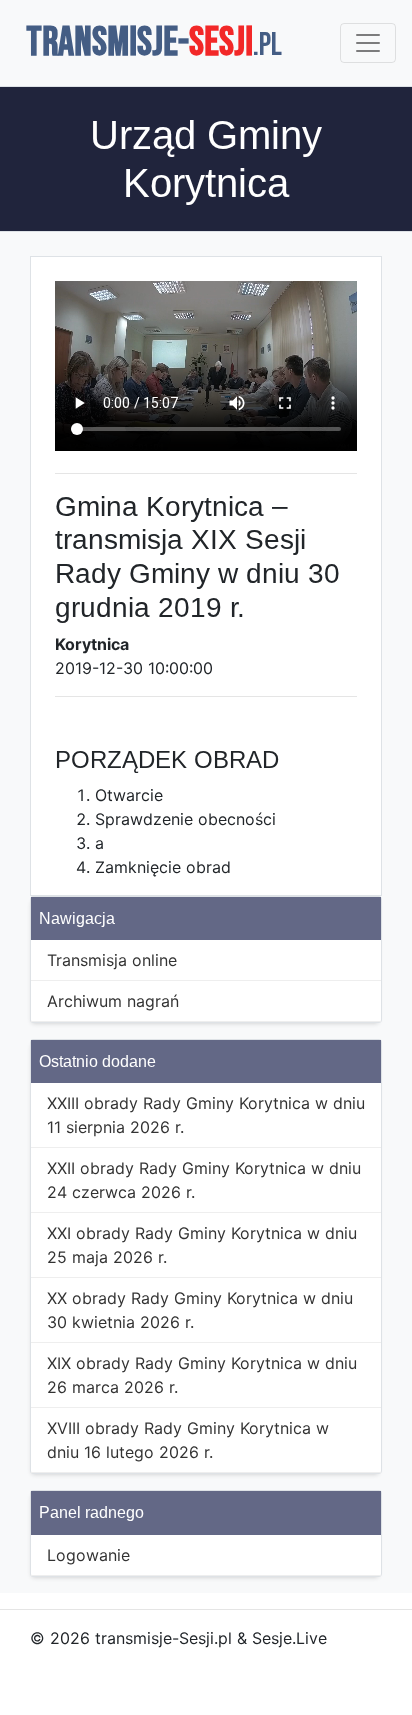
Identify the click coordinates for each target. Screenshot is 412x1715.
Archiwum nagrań (113, 1001)
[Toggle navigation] (368, 43)
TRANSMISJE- (154, 43)
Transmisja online (112, 960)
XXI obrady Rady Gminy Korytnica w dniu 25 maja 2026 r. (202, 1245)
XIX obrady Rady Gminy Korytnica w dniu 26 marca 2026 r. (202, 1375)
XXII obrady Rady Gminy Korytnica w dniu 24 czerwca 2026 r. (204, 1180)
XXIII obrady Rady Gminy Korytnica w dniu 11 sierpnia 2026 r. (206, 1115)
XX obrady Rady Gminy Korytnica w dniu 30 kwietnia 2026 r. (200, 1310)
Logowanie (88, 1555)
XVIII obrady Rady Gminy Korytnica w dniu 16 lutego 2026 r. (188, 1440)
